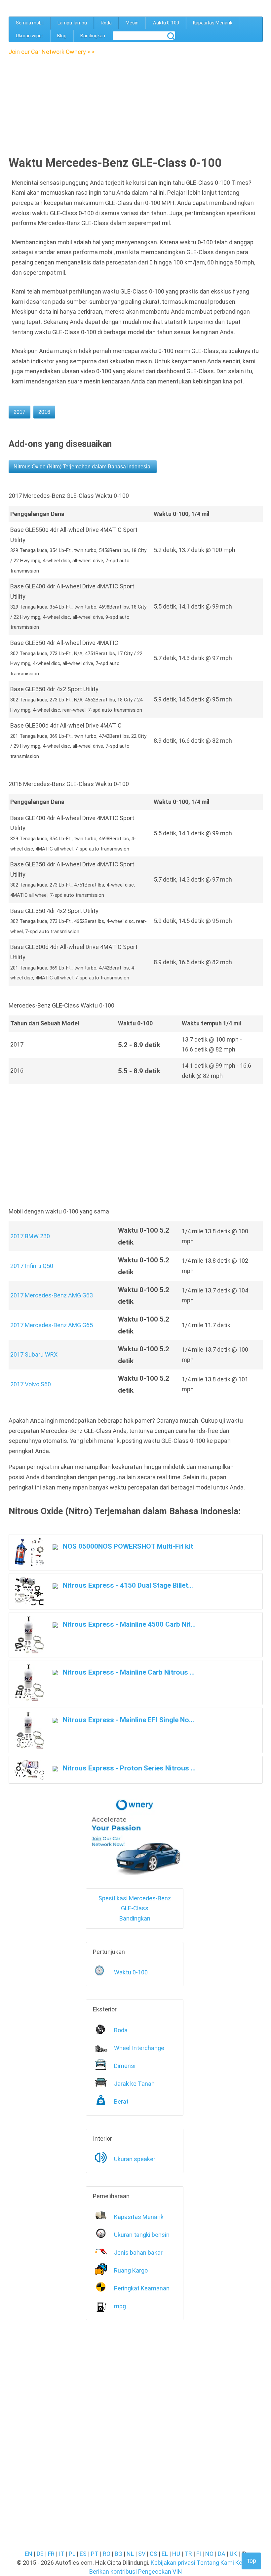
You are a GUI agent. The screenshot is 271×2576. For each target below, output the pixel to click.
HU (176, 2554)
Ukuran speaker (135, 2159)
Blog (62, 36)
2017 (19, 412)
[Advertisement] (66, 103)
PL (72, 2554)
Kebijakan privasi (173, 2563)
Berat (121, 2101)
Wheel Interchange (139, 2048)
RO (107, 2554)
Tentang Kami (215, 2563)
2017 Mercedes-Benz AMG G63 (52, 1295)
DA (222, 2554)
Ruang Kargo (131, 2270)
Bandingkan (93, 36)
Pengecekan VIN (160, 2572)
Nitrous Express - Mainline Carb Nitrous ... (128, 1672)
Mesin (132, 23)
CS (154, 2554)
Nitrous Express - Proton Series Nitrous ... (128, 1768)
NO (209, 2554)
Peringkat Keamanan (142, 2288)
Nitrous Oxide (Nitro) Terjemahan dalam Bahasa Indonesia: (83, 467)
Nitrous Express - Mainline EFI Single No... (128, 1720)
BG (118, 2554)
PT (95, 2554)
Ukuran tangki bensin (142, 2235)
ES (83, 2554)
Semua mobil (30, 23)
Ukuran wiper (30, 36)
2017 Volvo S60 (31, 1384)
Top (251, 2561)
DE (40, 2554)
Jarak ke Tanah (134, 2084)
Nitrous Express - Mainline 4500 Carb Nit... (128, 1624)
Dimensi (125, 2066)
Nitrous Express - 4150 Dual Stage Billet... (127, 1585)
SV (142, 2554)
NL (130, 2554)
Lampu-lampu (72, 23)
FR (51, 2554)
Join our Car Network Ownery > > (52, 52)
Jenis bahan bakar (138, 2253)
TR (188, 2554)
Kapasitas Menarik (213, 23)
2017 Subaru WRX (34, 1354)
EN (29, 2554)
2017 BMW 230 (30, 1236)
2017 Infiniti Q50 (32, 1266)
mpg (120, 2306)
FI (199, 2554)
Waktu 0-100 (166, 23)
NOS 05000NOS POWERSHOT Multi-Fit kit (127, 1546)
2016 (44, 412)
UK (233, 2554)
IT (62, 2554)
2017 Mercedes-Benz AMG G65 (52, 1325)
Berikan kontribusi (113, 2572)
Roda (106, 23)
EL (165, 2554)
